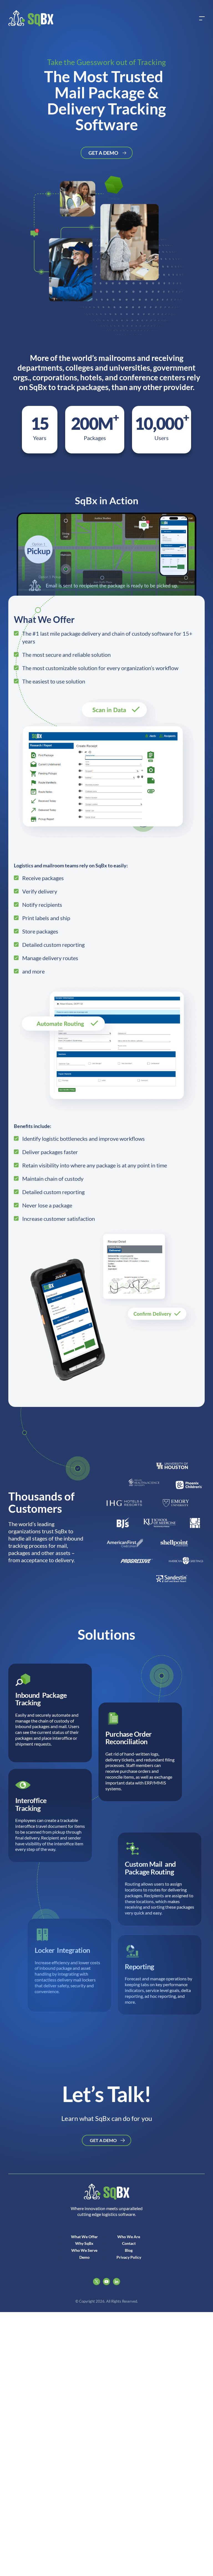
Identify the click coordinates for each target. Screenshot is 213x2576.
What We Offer (84, 2237)
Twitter (97, 2282)
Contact (129, 2243)
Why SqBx (84, 2243)
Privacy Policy (129, 2257)
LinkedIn (116, 2282)
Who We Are (129, 2237)
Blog (129, 2250)
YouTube (106, 2282)
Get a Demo (103, 153)
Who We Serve (84, 2250)
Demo (84, 2257)
